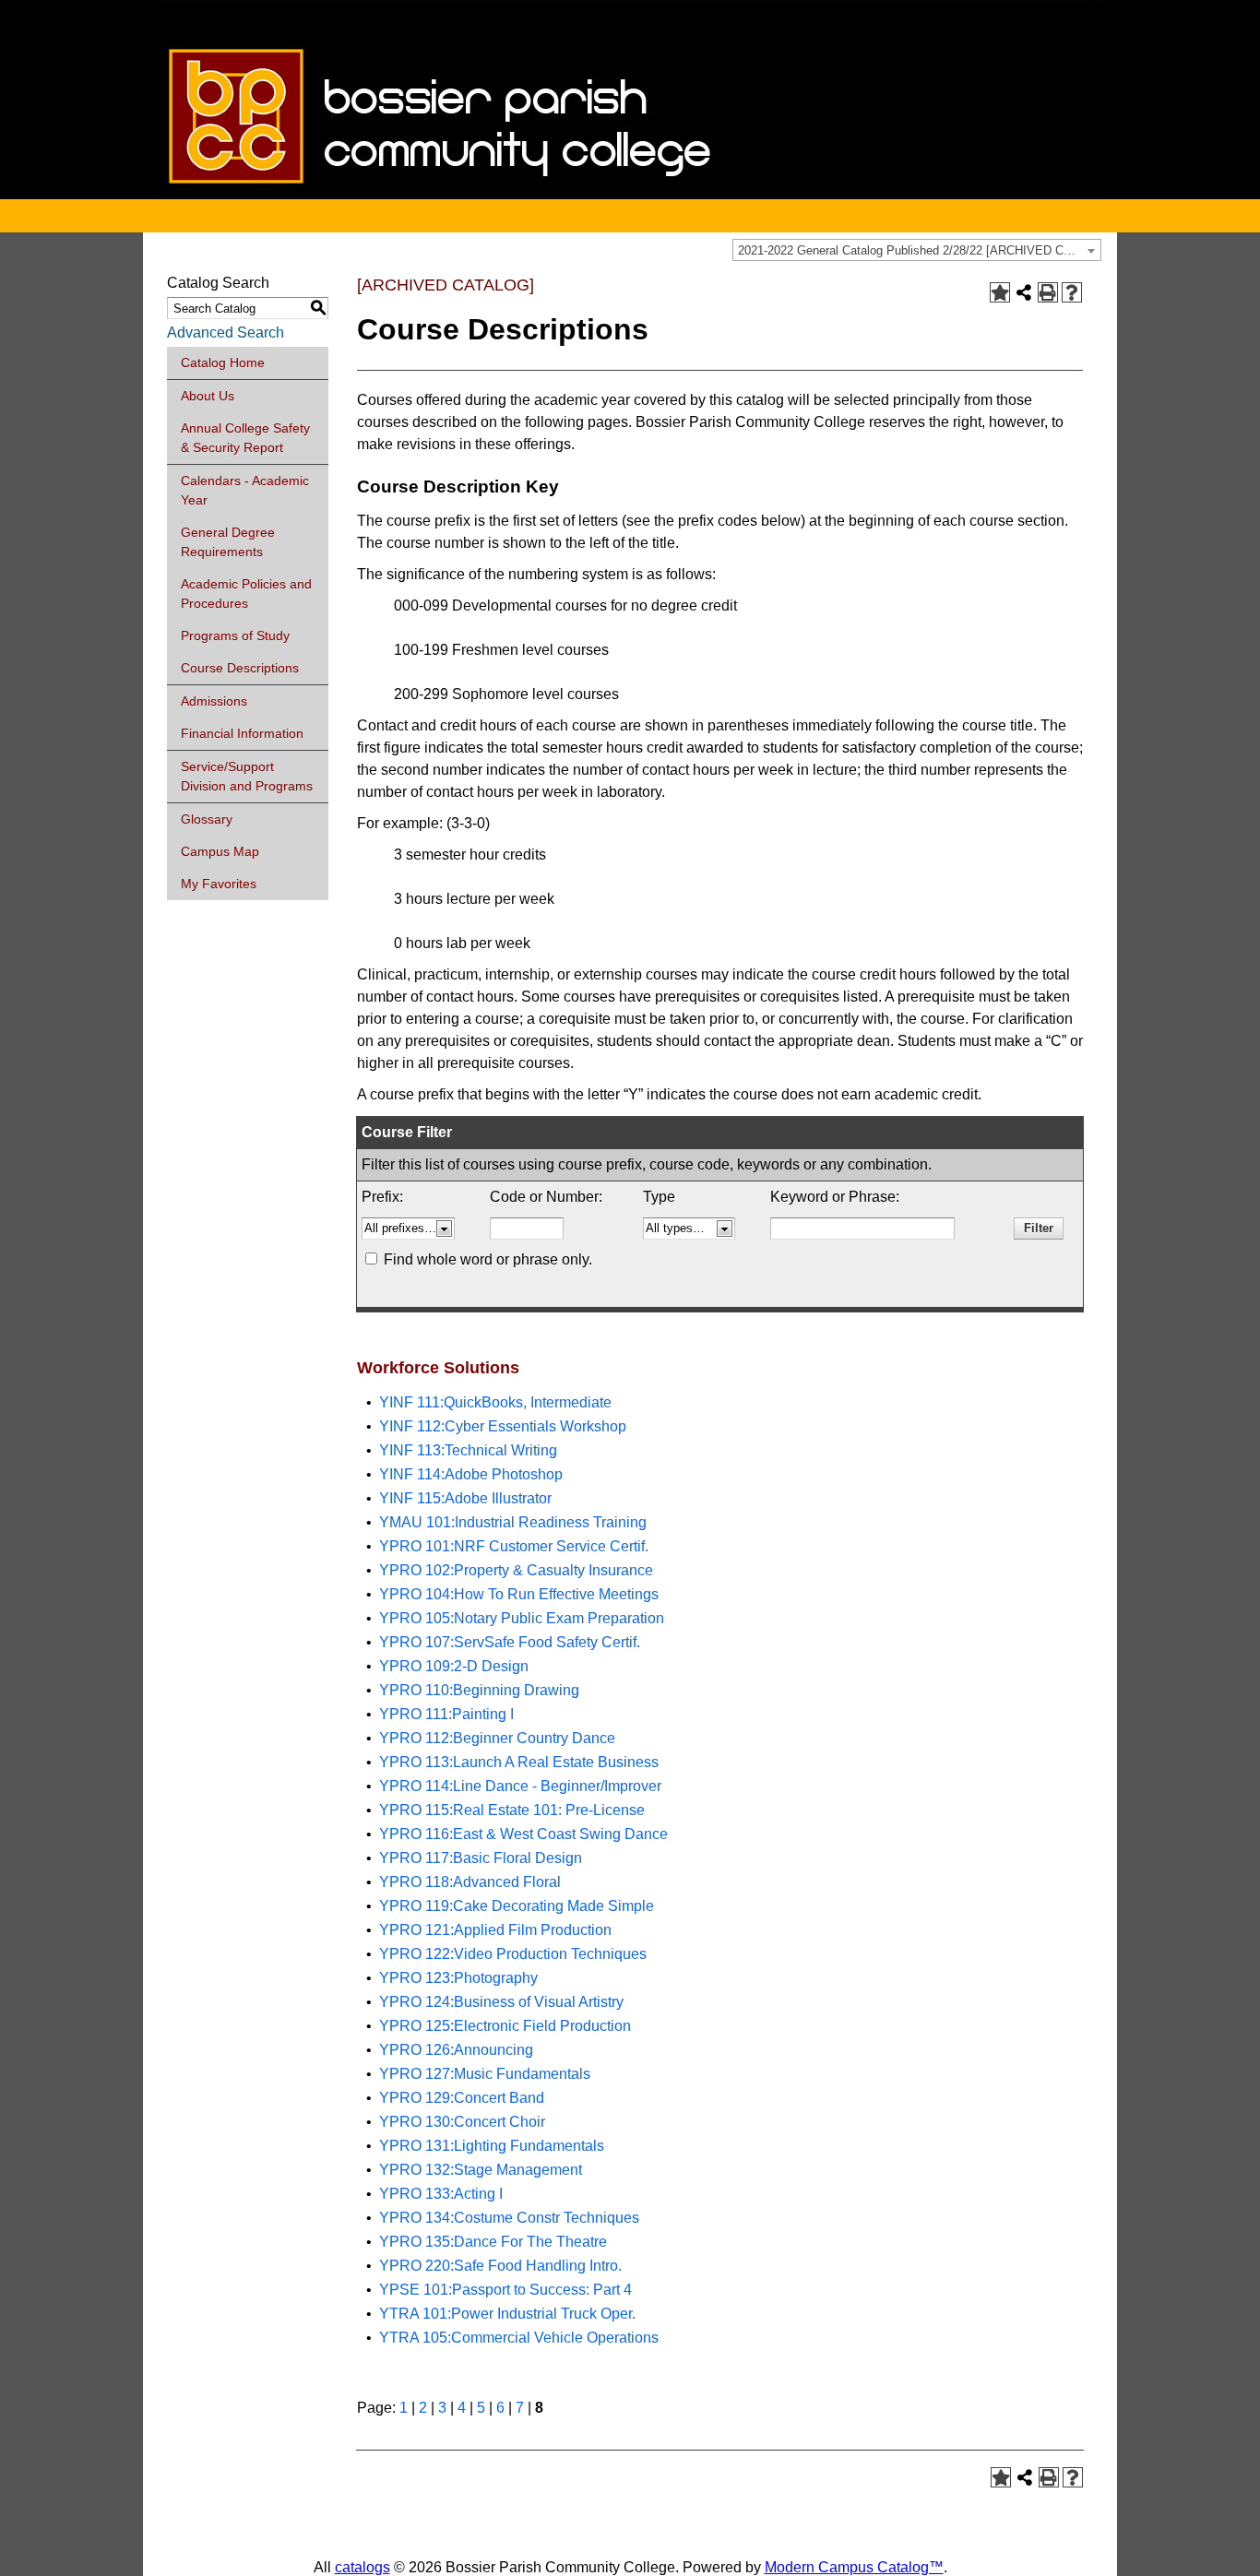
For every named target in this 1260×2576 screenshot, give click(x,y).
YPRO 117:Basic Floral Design (481, 1858)
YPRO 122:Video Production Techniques (513, 1954)
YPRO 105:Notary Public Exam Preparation (522, 1618)
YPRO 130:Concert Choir (462, 2122)
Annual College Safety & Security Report (245, 438)
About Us (208, 396)
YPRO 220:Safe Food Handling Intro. (500, 2266)
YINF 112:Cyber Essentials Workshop (503, 1426)
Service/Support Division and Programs (247, 776)
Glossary (207, 819)
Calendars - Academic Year (245, 490)
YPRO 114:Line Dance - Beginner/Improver (520, 1786)
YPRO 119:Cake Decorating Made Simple (517, 1906)
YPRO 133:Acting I (441, 2194)
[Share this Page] (1024, 292)
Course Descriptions (240, 668)
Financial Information (242, 733)
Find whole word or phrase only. (488, 1259)
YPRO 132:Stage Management (481, 2170)
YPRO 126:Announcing (456, 2050)
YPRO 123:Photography (458, 1978)
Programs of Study (235, 635)
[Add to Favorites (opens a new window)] (1000, 292)
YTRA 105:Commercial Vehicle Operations (519, 2338)
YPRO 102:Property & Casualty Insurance (516, 1570)
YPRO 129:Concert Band (462, 2098)
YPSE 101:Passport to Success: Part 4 (505, 2290)
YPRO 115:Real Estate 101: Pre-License (512, 1810)
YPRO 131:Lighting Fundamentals (492, 2146)
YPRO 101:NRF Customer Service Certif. (514, 1546)
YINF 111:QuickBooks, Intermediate (495, 1402)
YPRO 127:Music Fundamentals (485, 2074)
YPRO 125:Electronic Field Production (505, 2026)
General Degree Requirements (228, 542)
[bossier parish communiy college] (630, 194)
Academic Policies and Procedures (246, 594)
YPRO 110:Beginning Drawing (479, 1690)
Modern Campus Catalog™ (854, 2567)
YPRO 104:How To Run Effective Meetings (519, 1594)
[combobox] (917, 250)
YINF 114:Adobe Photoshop (471, 1474)
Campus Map (220, 851)
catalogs (363, 2567)
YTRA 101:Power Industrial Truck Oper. (507, 2314)
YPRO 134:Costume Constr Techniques (509, 2218)
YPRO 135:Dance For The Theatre (493, 2242)
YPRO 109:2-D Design (454, 1666)
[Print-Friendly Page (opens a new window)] (1048, 292)
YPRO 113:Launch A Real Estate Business (519, 1762)
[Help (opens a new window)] (1072, 292)
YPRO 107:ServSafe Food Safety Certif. (510, 1642)
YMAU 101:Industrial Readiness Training (513, 1522)
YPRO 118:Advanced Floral (470, 1882)
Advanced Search (226, 332)
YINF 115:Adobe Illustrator (465, 1498)
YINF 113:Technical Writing (468, 1450)
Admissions (214, 701)
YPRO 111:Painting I (446, 1714)
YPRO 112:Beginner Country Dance (497, 1738)
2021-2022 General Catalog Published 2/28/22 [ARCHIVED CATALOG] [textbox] (919, 250)
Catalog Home (223, 362)
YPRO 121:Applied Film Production (495, 1930)
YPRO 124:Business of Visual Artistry (501, 2002)
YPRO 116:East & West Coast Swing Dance (523, 1834)
